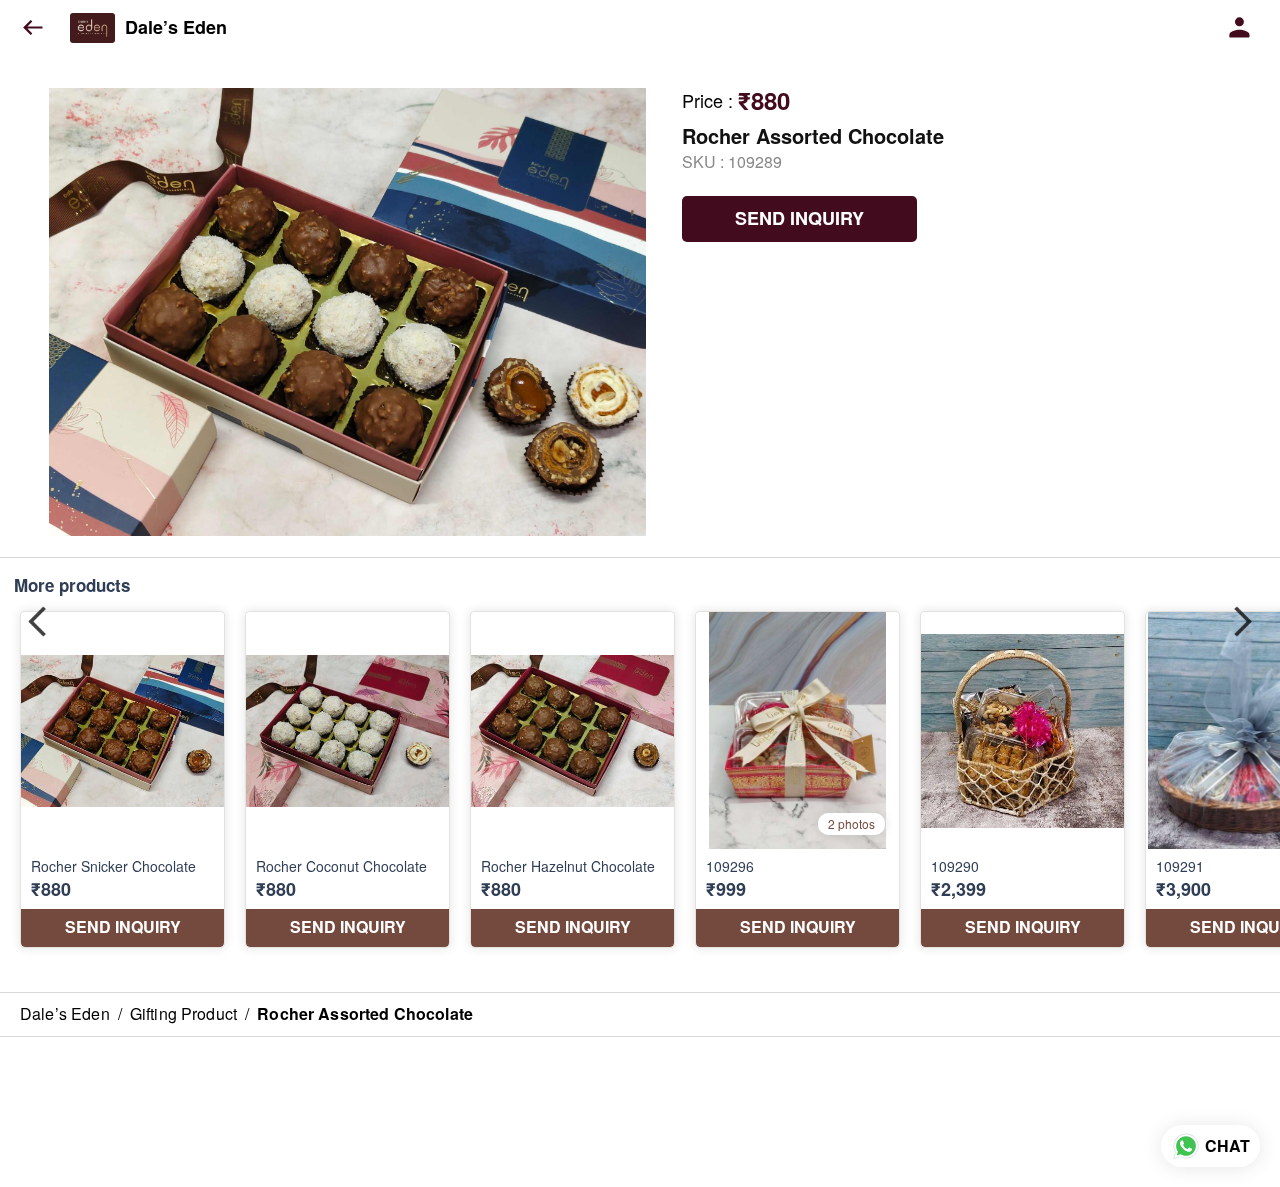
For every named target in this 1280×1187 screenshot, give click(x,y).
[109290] (1022, 779)
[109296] (797, 779)
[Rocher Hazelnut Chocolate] (572, 779)
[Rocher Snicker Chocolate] (122, 779)
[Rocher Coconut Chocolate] (347, 779)
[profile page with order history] (1240, 28)
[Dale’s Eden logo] (92, 28)
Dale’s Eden (176, 28)
